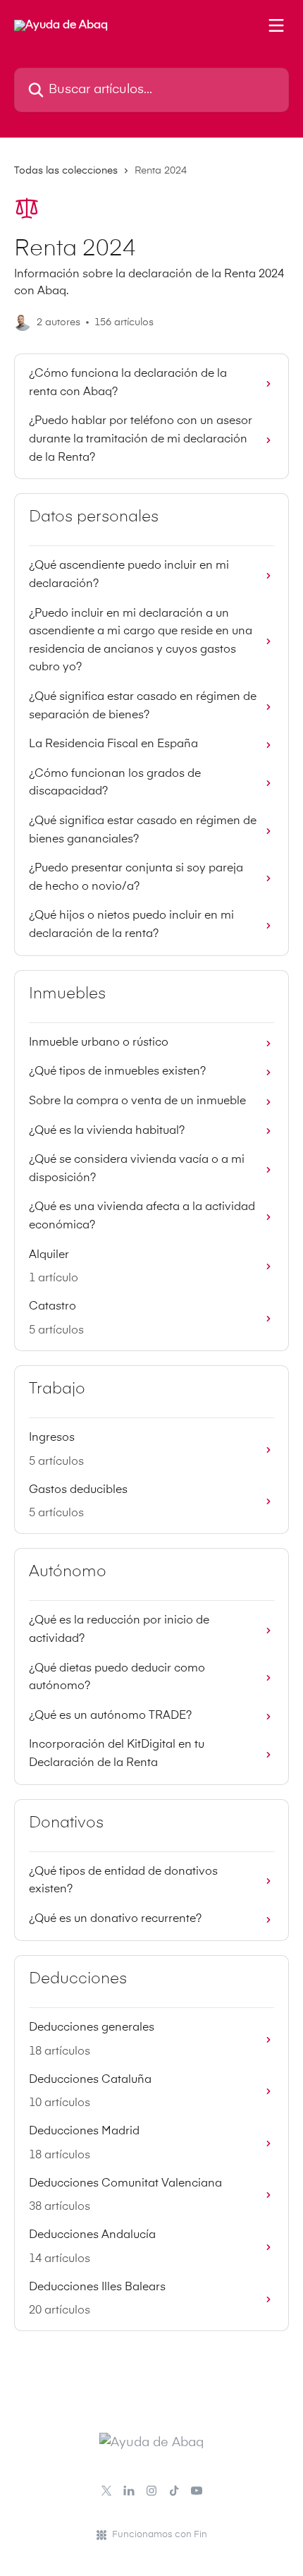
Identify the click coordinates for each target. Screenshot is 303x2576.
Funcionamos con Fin (160, 2535)
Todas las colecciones (66, 171)
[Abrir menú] (276, 25)
